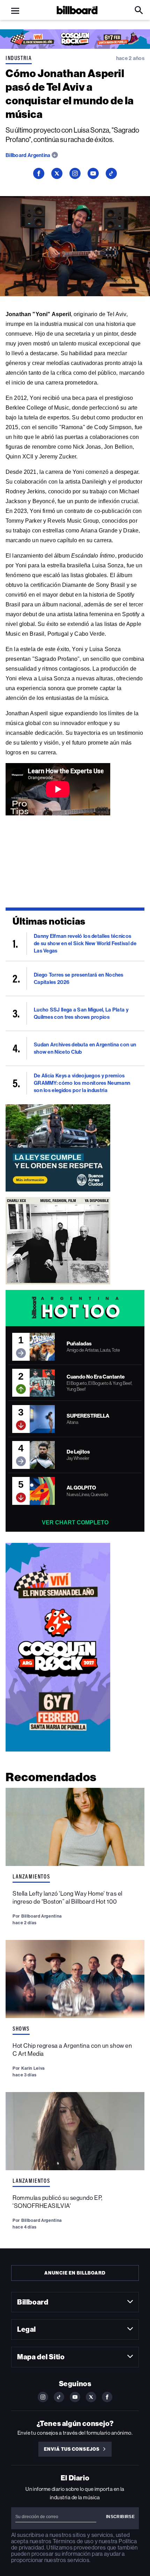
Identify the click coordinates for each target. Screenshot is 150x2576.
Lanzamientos (31, 1876)
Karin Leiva (33, 2068)
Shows (21, 2029)
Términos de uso (73, 2541)
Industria (19, 58)
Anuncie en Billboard (75, 2273)
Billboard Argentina (29, 155)
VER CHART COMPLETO (75, 1522)
